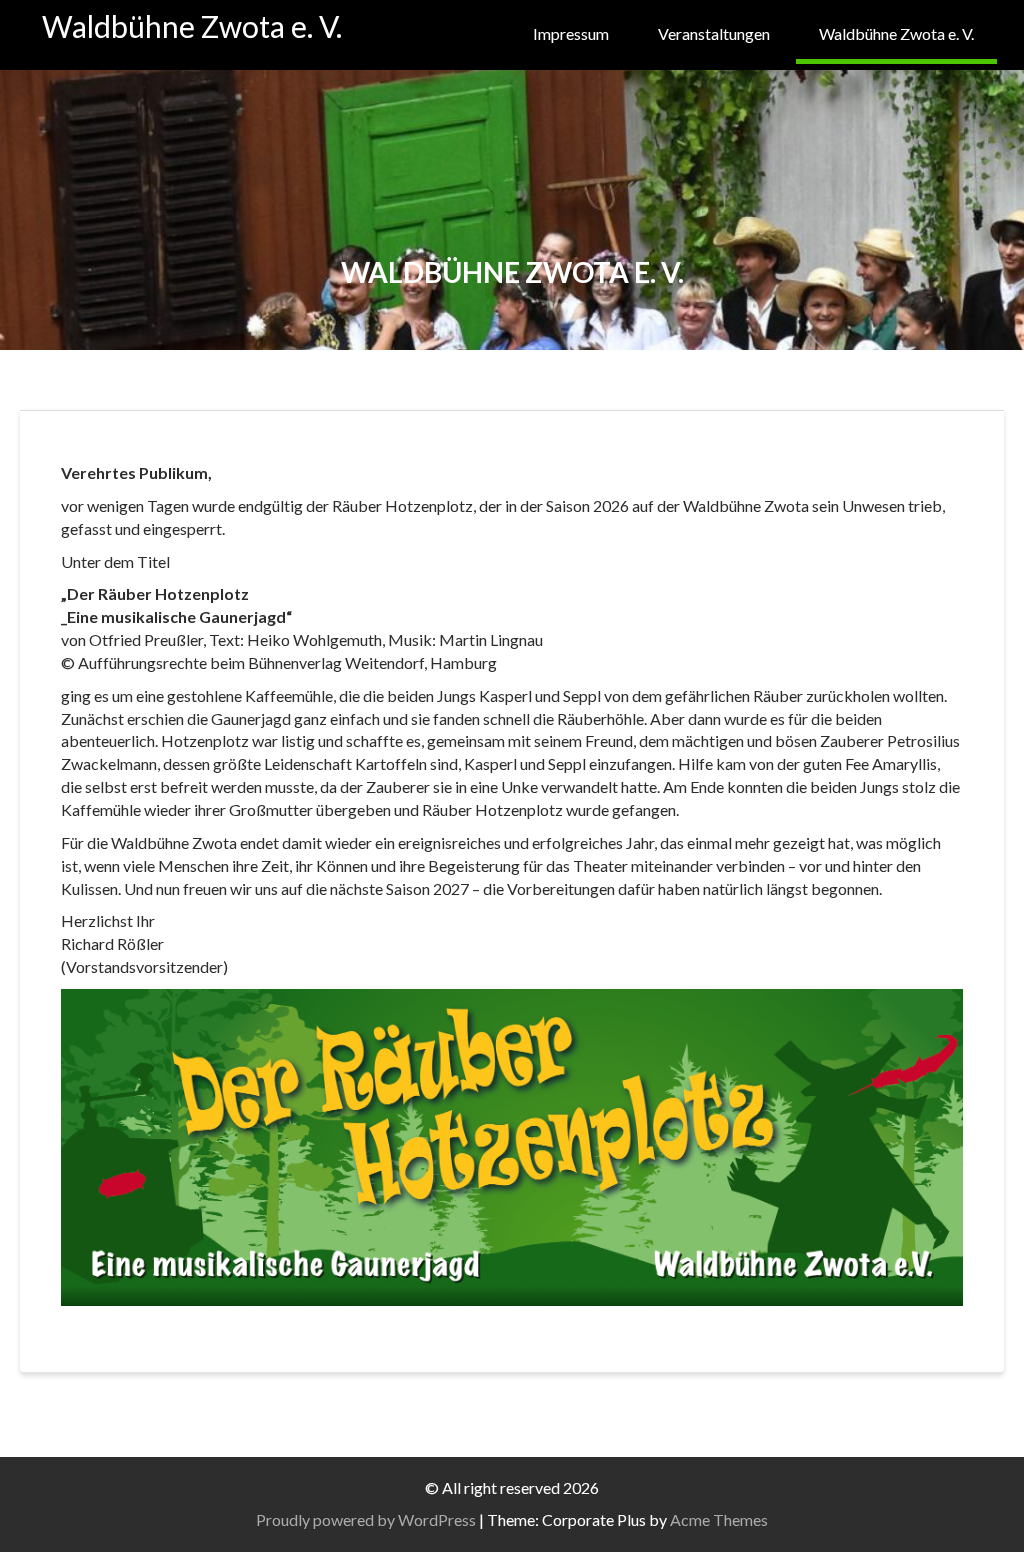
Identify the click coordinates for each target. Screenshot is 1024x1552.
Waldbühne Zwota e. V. (192, 26)
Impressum (571, 33)
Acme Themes (719, 1519)
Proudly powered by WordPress (366, 1519)
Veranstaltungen (714, 33)
